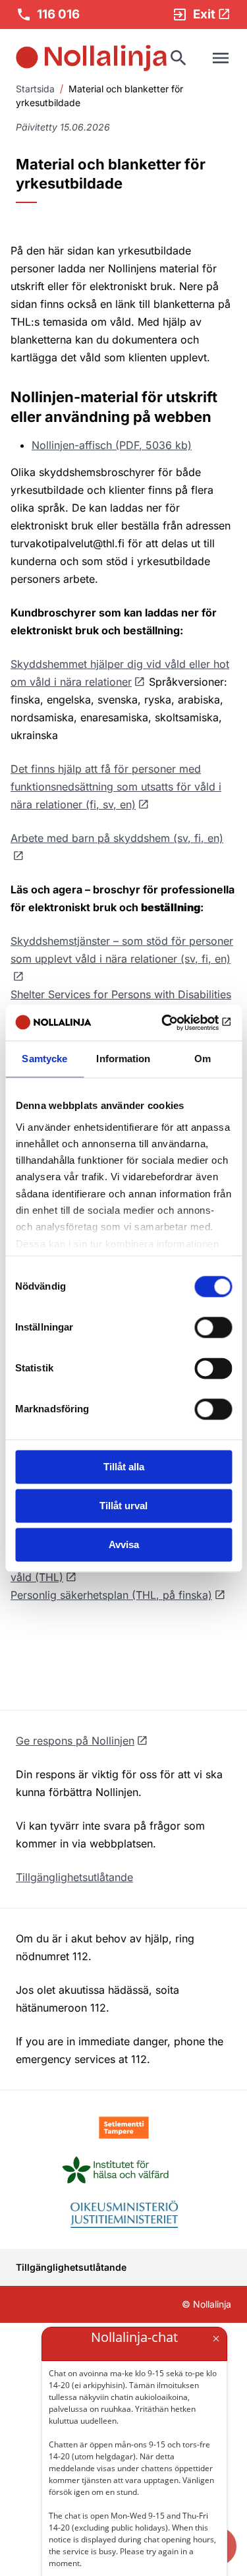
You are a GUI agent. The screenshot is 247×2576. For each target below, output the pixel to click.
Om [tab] (203, 1059)
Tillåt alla (124, 1467)
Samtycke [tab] (44, 1059)
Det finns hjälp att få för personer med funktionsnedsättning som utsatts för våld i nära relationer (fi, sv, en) (116, 787)
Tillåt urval (123, 1506)
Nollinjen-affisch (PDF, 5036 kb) (112, 445)
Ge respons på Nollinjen (75, 1741)
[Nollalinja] (91, 58)
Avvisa (124, 1544)
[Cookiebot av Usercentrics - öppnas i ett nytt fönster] (176, 1023)
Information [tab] (123, 1059)
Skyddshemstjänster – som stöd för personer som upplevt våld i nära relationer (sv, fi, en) (122, 950)
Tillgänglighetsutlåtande (74, 1877)
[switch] (213, 1327)
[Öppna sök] (178, 58)
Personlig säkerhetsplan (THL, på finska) (111, 1595)
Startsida (35, 89)
